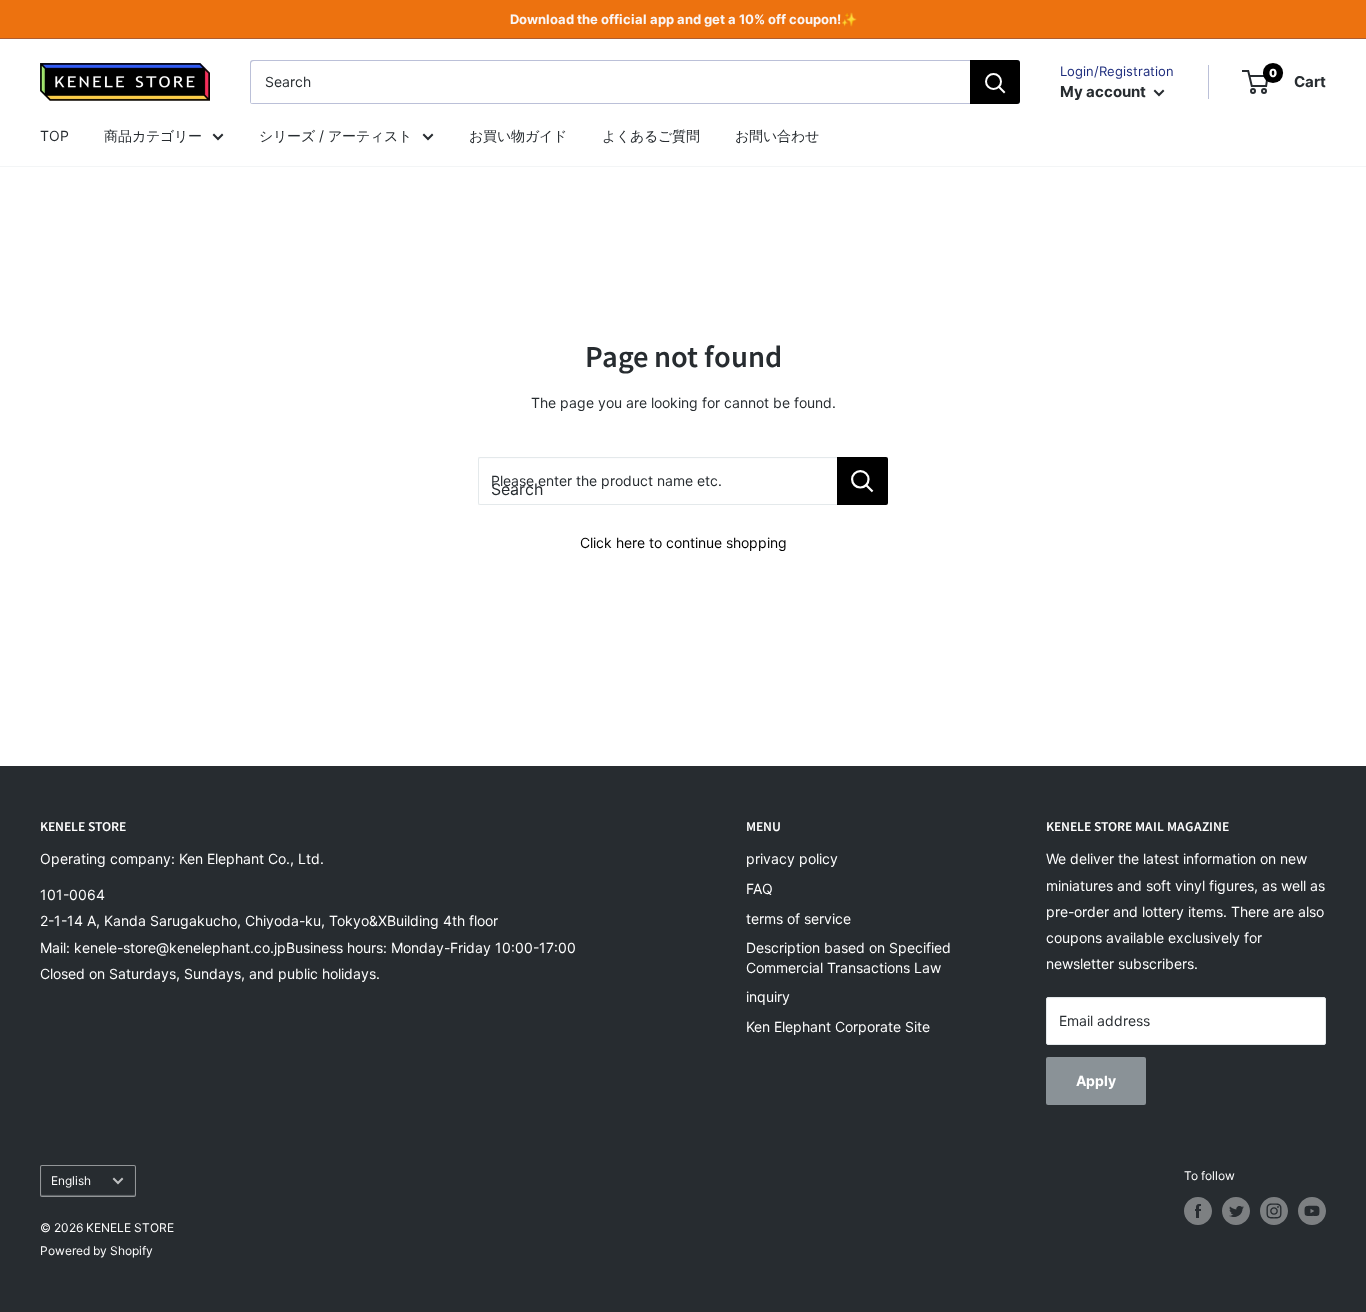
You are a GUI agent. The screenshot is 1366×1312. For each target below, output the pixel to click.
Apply (1096, 1080)
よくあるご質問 (651, 135)
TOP (54, 135)
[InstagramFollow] (1274, 1211)
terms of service (798, 918)
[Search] (995, 82)
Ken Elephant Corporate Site (838, 1026)
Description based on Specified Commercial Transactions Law (848, 957)
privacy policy (792, 858)
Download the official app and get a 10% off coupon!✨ (683, 19)
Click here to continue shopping (683, 542)
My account (1104, 91)
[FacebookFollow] (1198, 1211)
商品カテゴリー (153, 135)
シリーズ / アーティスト (335, 135)
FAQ (759, 888)
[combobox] (610, 82)
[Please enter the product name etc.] (862, 481)
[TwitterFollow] (1236, 1211)
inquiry (768, 996)
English (71, 1180)
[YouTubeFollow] (1312, 1211)
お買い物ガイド (518, 135)
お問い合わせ (777, 135)
